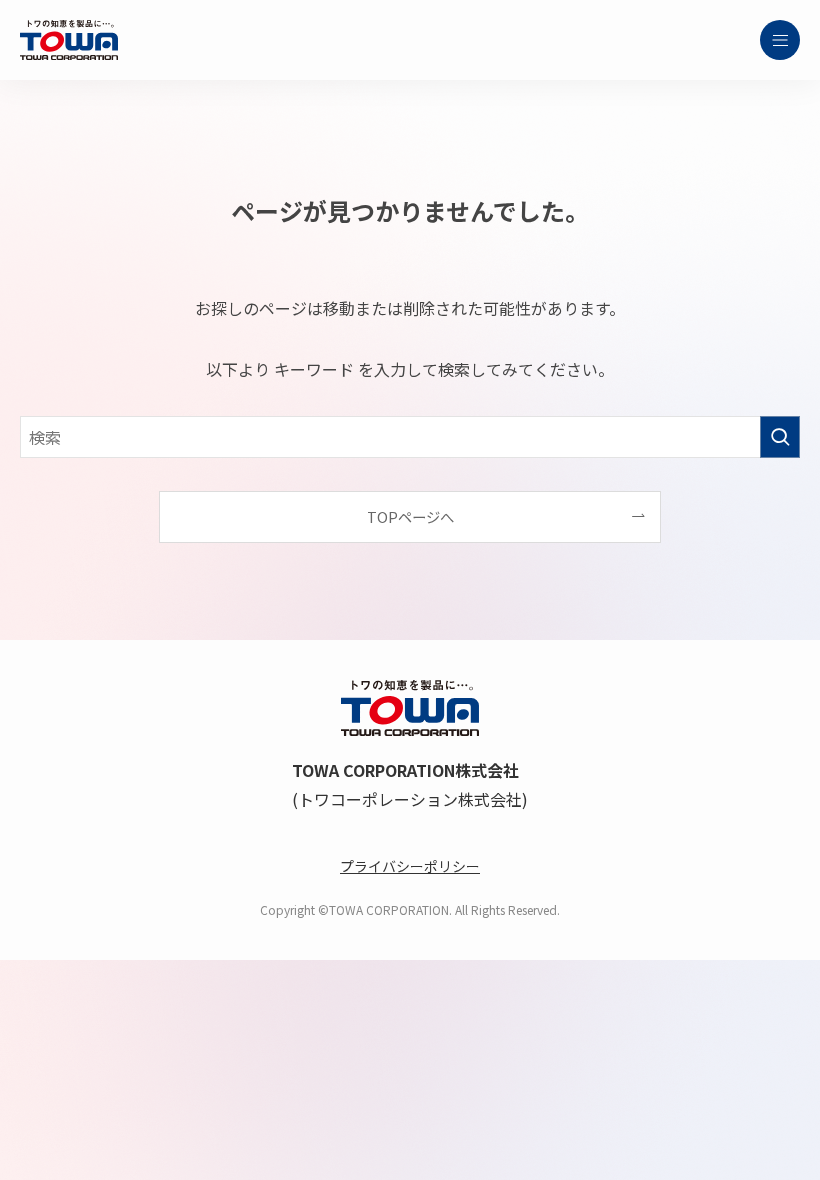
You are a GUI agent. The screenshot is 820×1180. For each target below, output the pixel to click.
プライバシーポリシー (410, 866)
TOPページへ (410, 516)
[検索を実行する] (780, 437)
